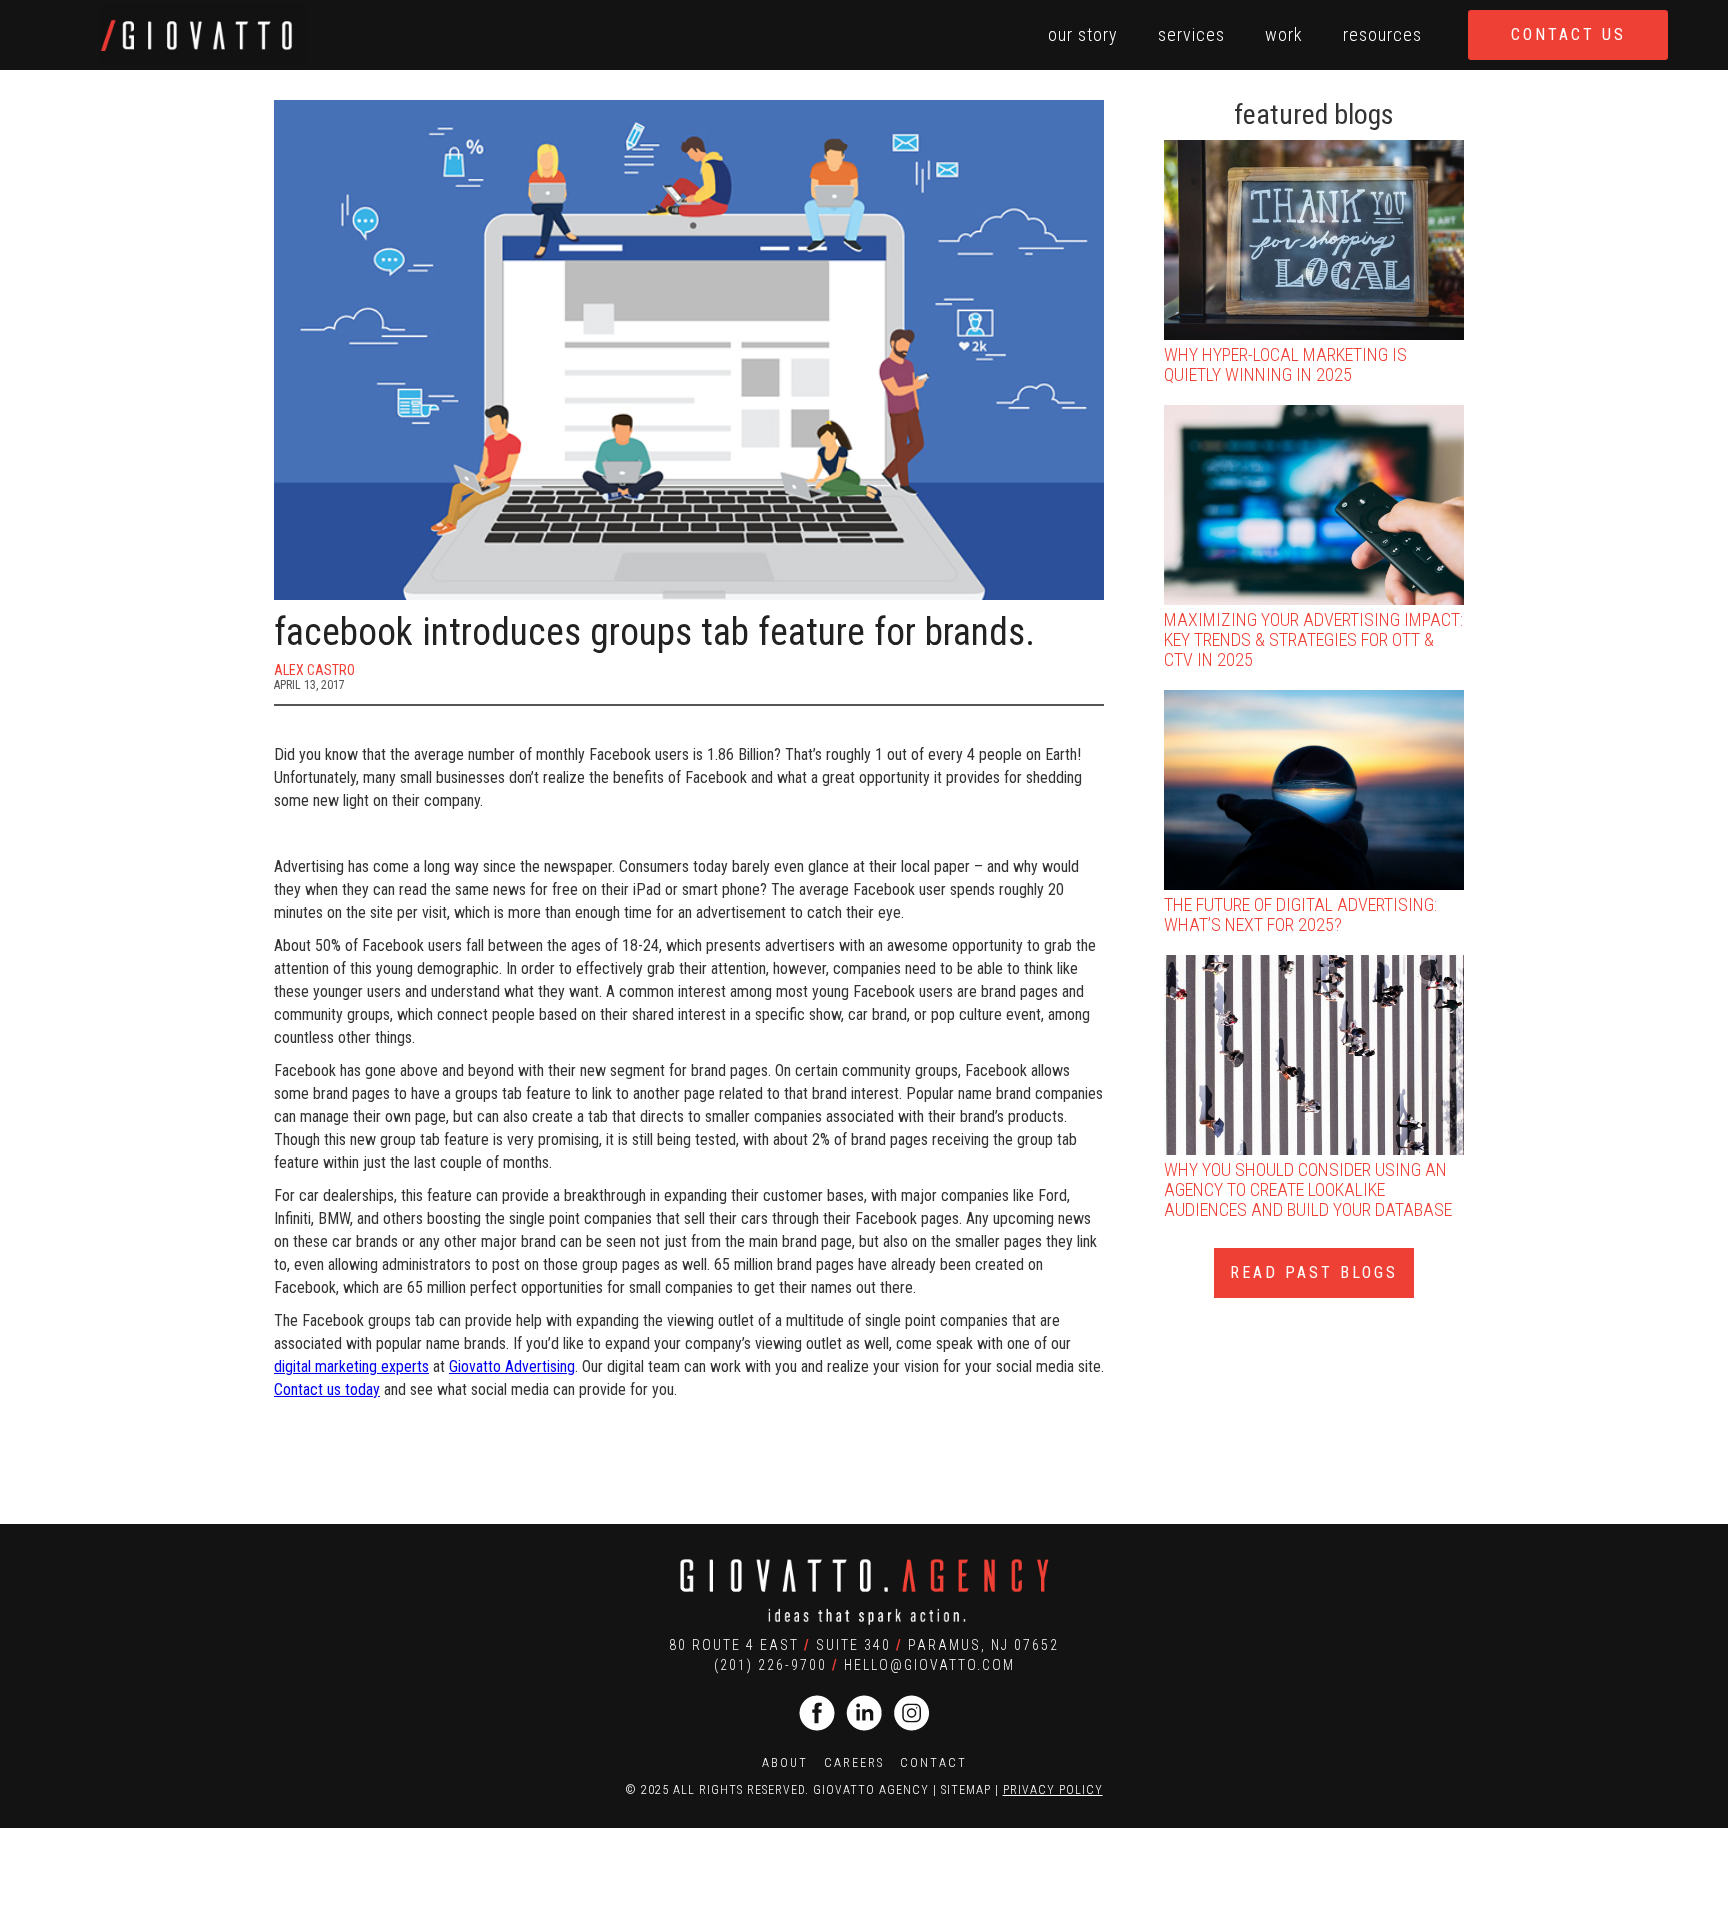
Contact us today (327, 1389)
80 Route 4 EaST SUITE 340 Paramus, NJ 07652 (864, 1645)
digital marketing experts (351, 1366)
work (1284, 34)
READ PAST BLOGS (1314, 1272)
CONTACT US (1568, 34)
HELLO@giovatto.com (929, 1665)
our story (1083, 34)
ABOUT (785, 1763)
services (1191, 34)
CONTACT (933, 1763)
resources (1382, 34)
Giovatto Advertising (512, 1366)
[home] (203, 32)
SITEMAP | (972, 1790)
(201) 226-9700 (770, 1665)
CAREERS (854, 1763)
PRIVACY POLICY (1053, 1790)
